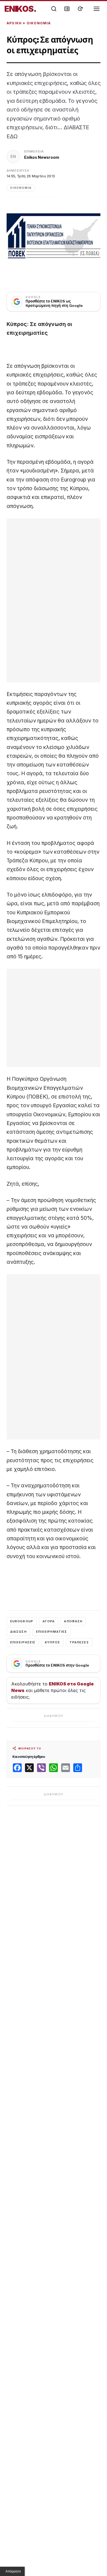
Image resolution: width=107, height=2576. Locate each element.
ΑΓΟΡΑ (49, 1621)
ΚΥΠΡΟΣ (52, 1642)
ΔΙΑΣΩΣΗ (18, 1632)
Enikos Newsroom (42, 157)
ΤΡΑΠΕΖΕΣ (79, 1642)
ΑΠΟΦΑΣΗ (73, 1621)
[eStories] (80, 9)
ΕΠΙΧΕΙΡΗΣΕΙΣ (23, 1642)
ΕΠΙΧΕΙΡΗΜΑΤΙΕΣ (51, 1632)
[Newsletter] (67, 9)
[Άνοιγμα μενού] (97, 9)
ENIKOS (20, 9)
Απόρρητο (13, 2571)
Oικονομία (39, 23)
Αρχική (14, 23)
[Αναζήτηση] (54, 9)
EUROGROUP (22, 1621)
